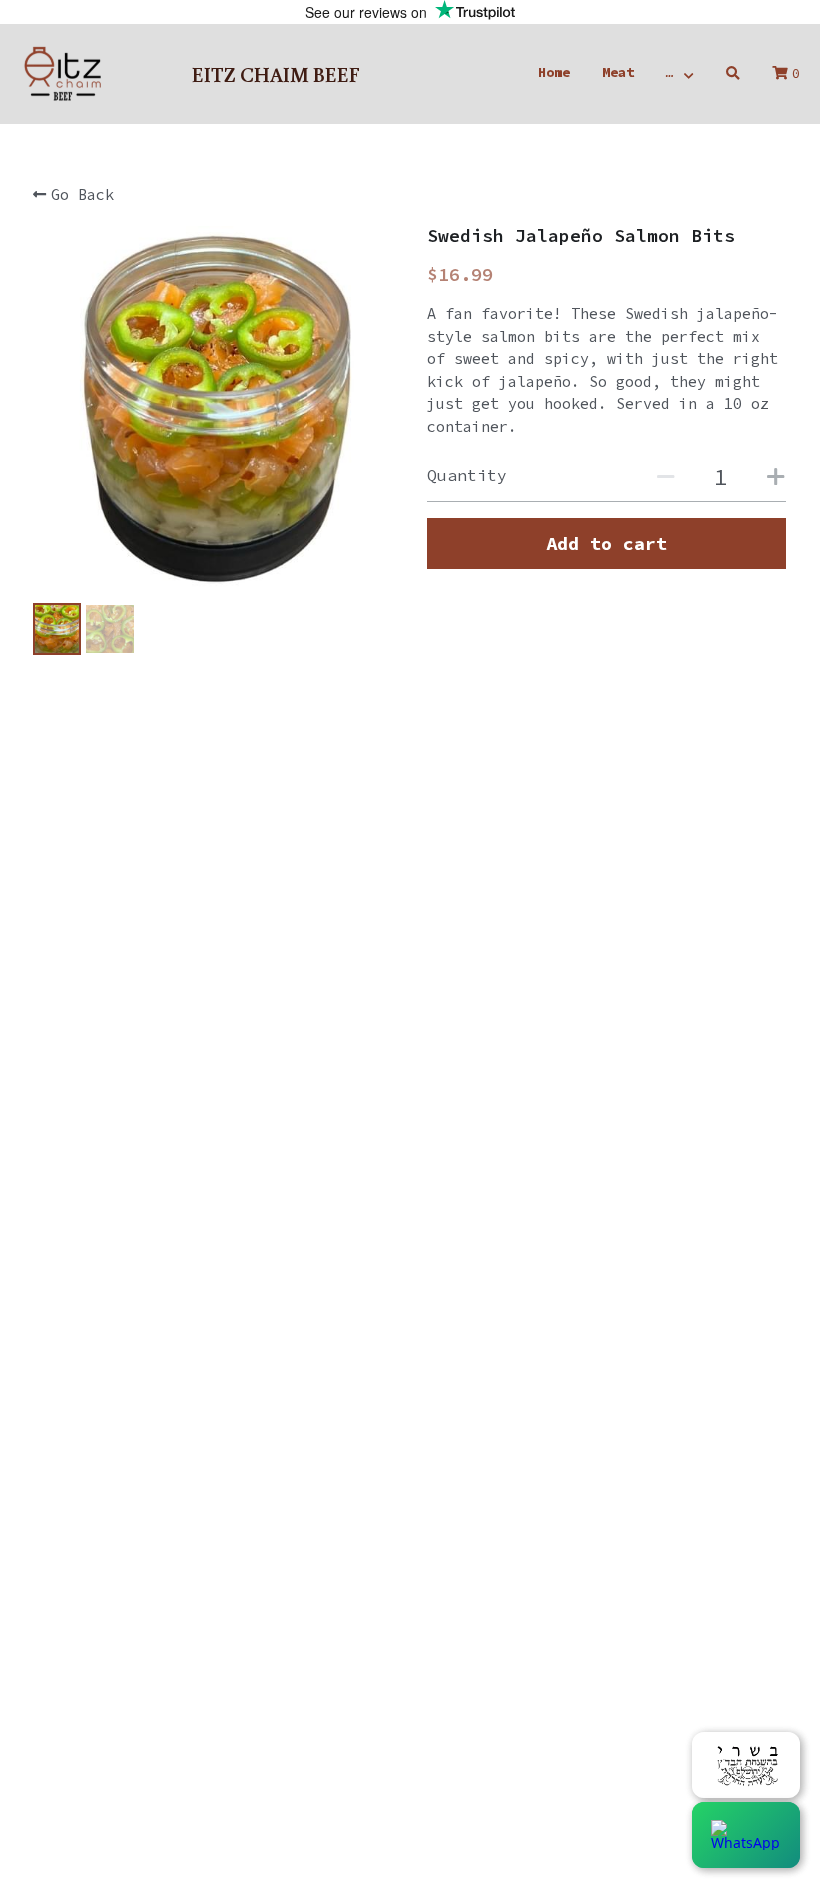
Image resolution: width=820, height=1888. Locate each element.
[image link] (62, 72)
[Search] (733, 74)
